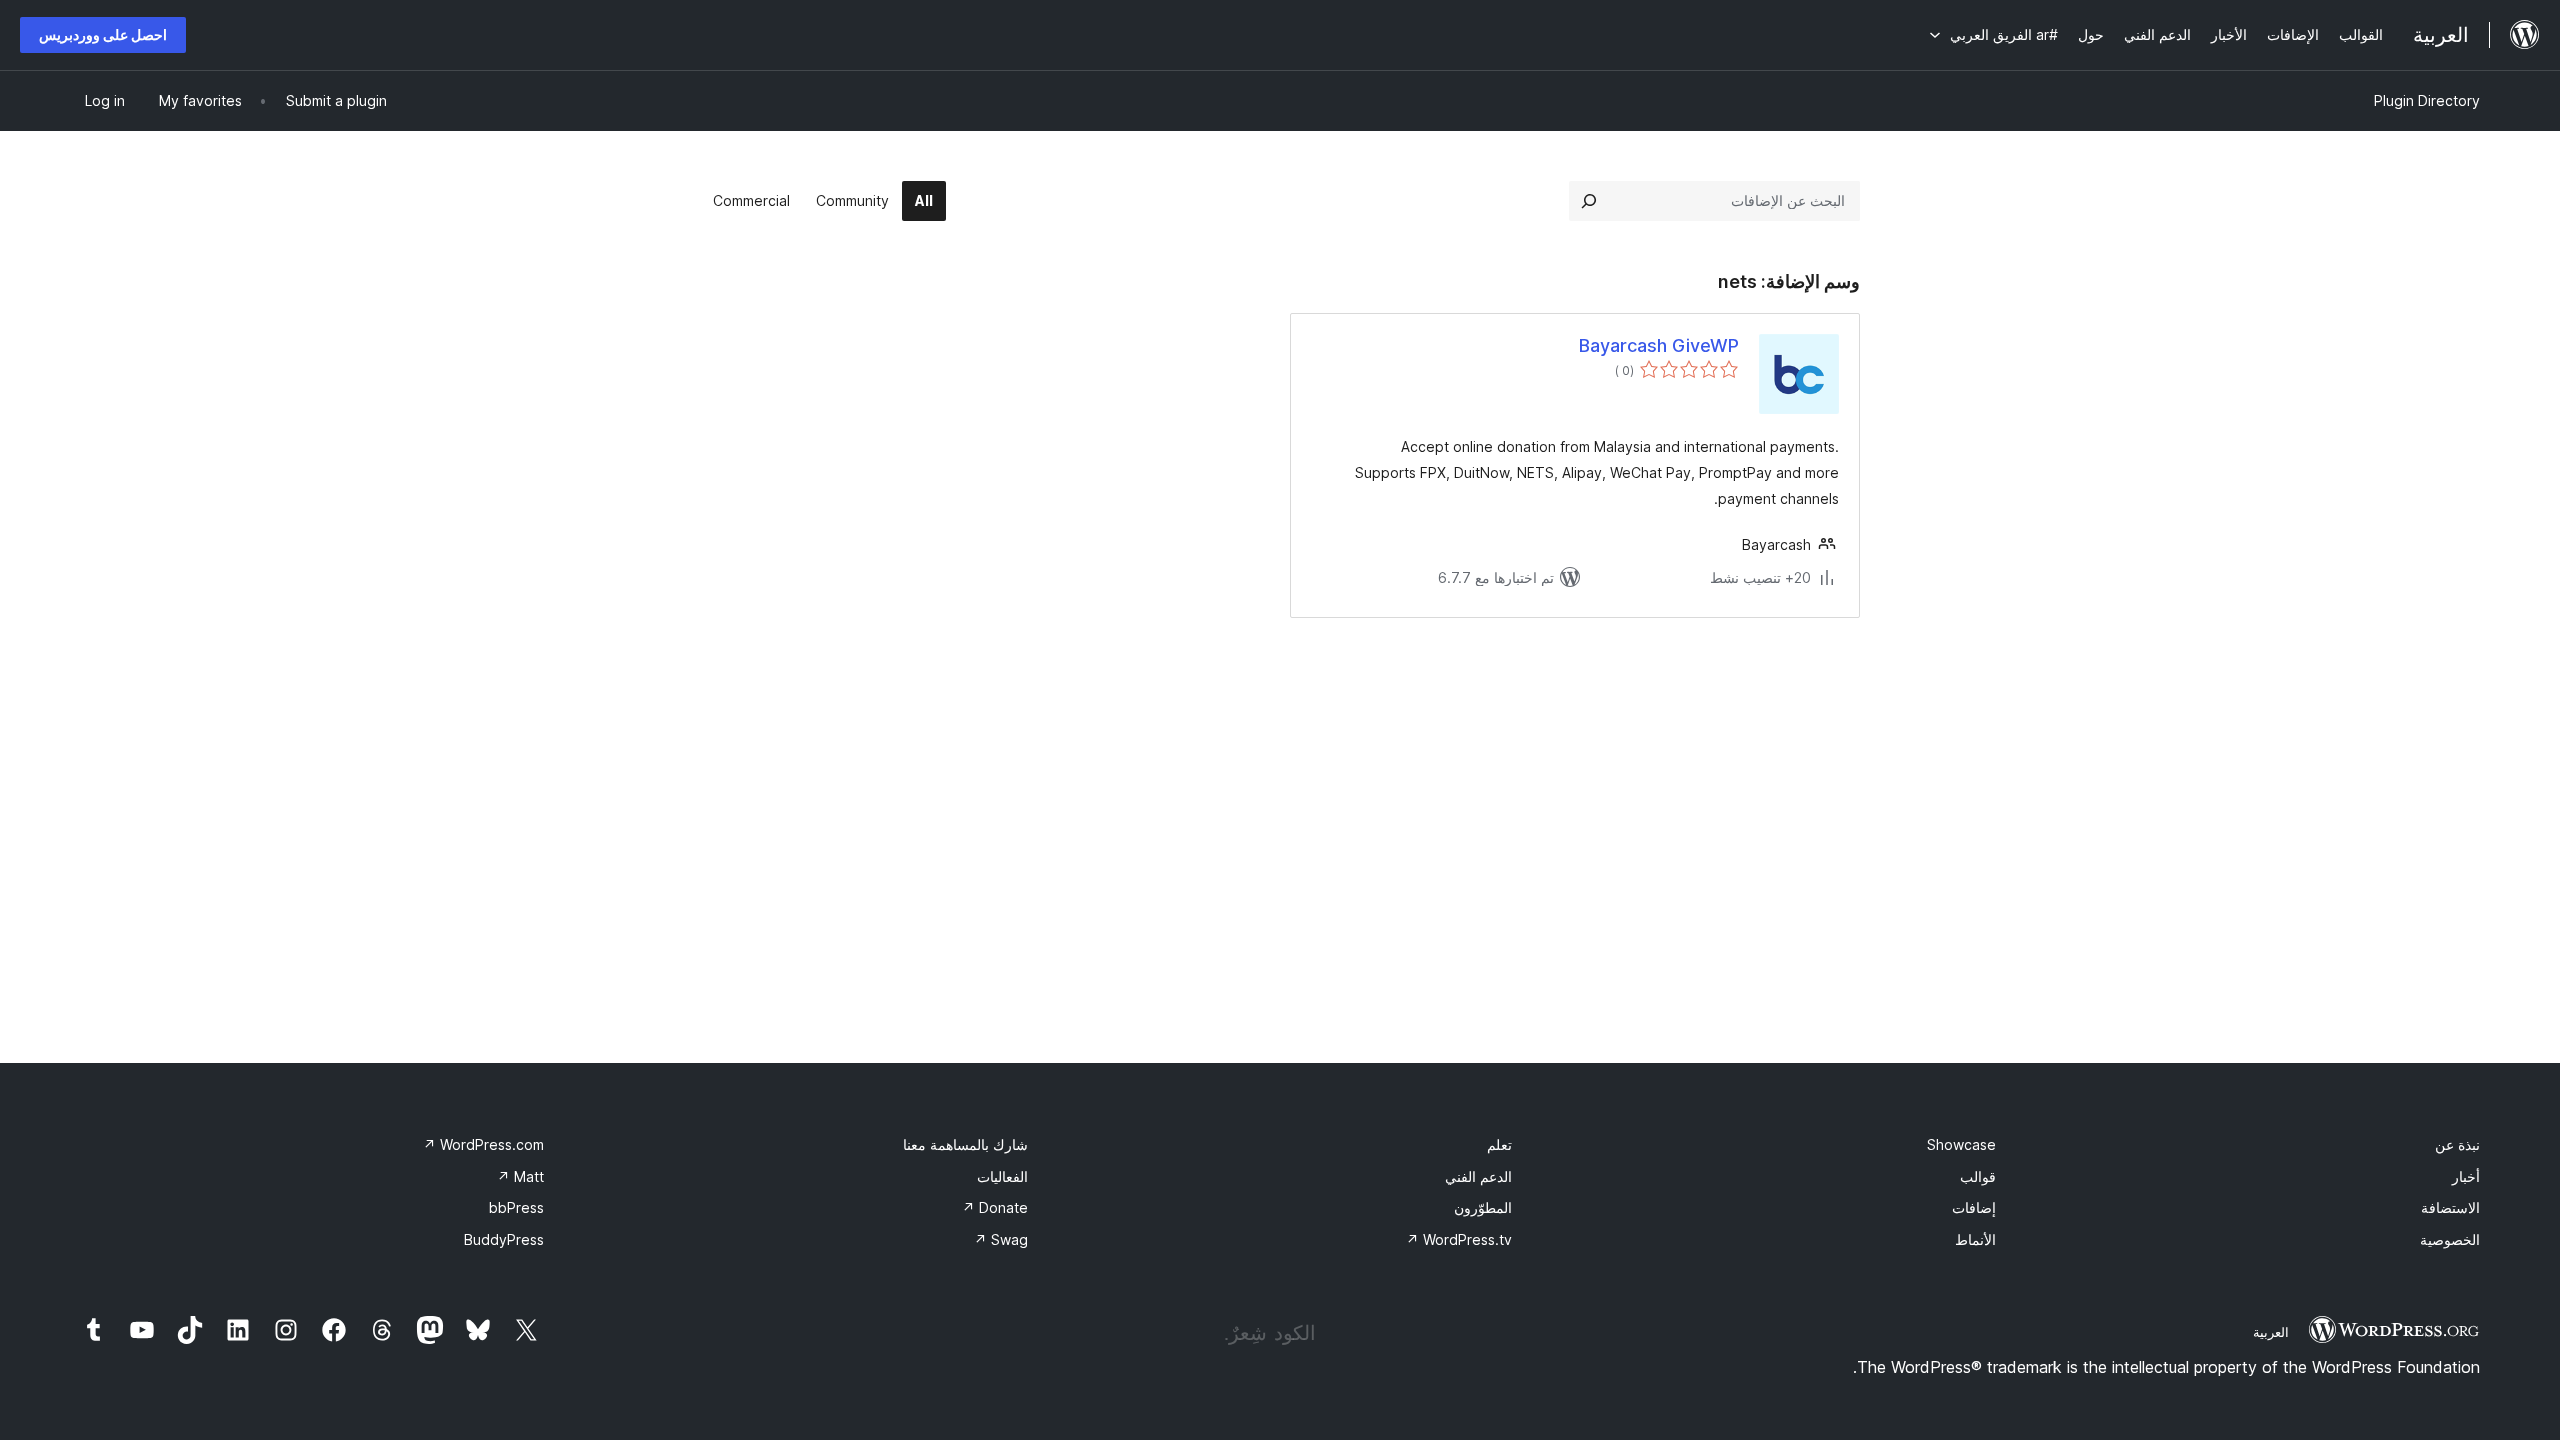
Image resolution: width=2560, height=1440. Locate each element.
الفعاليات (1002, 1176)
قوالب (1978, 1176)
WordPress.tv (1459, 1239)
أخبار (2466, 1176)
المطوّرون (1483, 1207)
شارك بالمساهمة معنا (965, 1144)
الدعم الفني (1478, 1176)
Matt (520, 1176)
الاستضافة (2450, 1207)
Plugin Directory (2427, 100)
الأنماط (1975, 1239)
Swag (1001, 1239)
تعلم (1499, 1144)
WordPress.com (483, 1144)
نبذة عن (2457, 1144)
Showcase (1961, 1144)
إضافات (1974, 1207)
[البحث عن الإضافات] (1589, 201)
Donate (995, 1207)
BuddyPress (504, 1239)
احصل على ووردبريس (103, 34)
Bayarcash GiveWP (1659, 345)
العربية (2271, 1332)
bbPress (516, 1207)
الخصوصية (2450, 1239)
